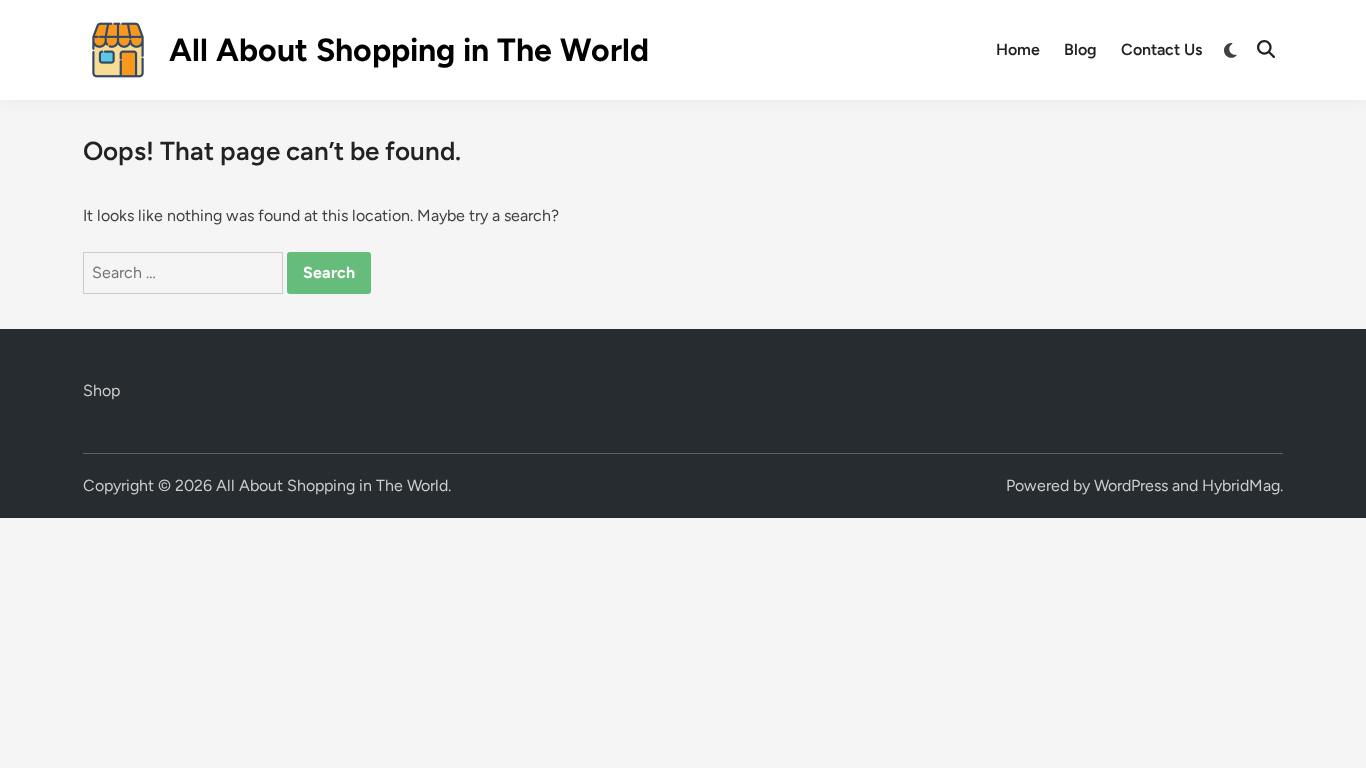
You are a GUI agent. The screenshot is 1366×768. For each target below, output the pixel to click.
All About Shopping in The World (409, 50)
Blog (1080, 49)
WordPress (1131, 485)
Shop (101, 390)
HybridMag (1241, 485)
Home (1018, 49)
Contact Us (1161, 49)
